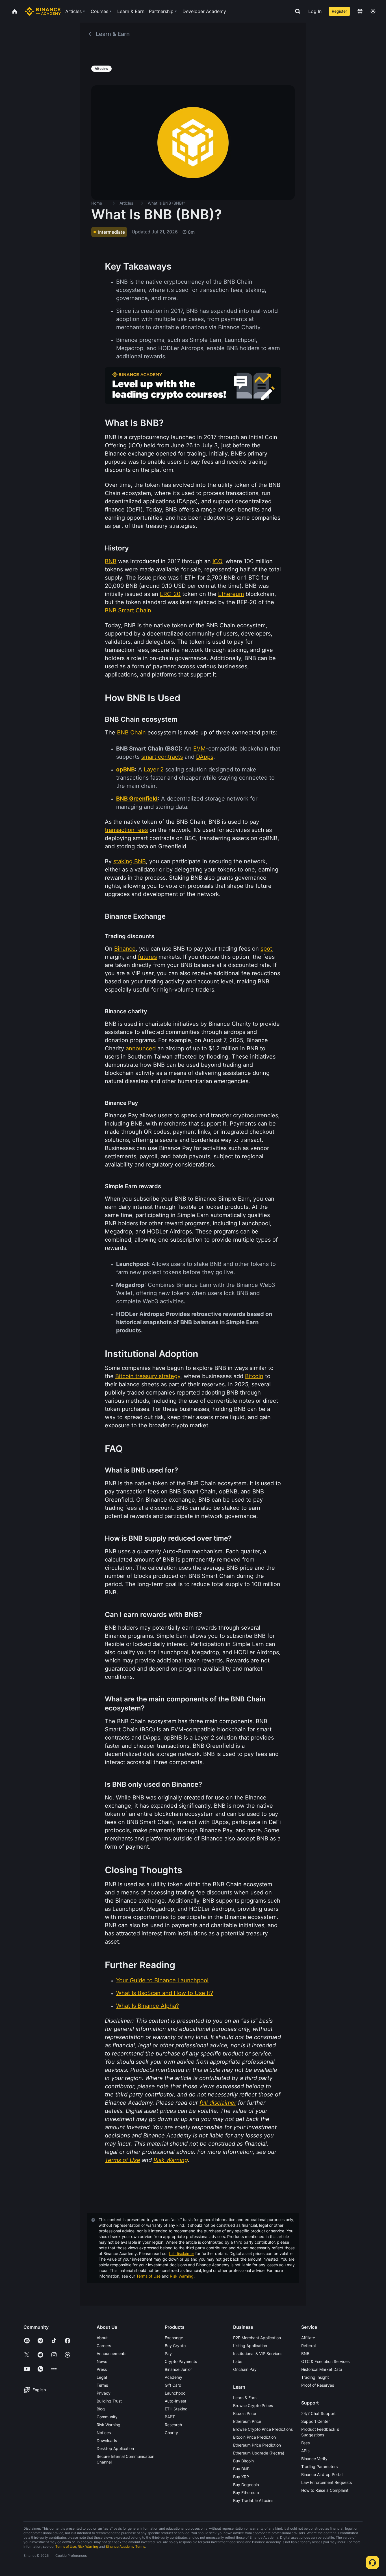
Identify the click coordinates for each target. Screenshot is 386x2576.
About (102, 2338)
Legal (102, 2377)
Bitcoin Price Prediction (254, 2437)
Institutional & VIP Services (258, 2353)
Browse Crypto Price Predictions (263, 2429)
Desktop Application (115, 2448)
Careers (104, 2346)
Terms (102, 2385)
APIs (305, 2451)
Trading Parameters (319, 2467)
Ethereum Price (247, 2421)
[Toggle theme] (373, 11)
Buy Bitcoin (243, 2461)
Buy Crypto (175, 2346)
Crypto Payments (181, 2361)
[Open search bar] (296, 11)
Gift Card (173, 2385)
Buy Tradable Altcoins (253, 2500)
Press (102, 2369)
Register (339, 11)
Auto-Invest (175, 2401)
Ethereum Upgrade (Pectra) (259, 2453)
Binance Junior (178, 2369)
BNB (305, 2353)
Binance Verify (314, 2459)
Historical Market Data (322, 2369)
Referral (308, 2346)
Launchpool (175, 2393)
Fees (305, 2443)
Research (173, 2425)
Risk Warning (182, 2276)
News (102, 2361)
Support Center (315, 2421)
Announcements (111, 2353)
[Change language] (360, 11)
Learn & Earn (245, 2398)
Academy (174, 2377)
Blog (101, 2409)
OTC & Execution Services (325, 2361)
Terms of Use (148, 2276)
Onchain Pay (245, 2369)
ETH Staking (176, 2409)
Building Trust (109, 2401)
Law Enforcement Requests (327, 2482)
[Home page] (43, 11)
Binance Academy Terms (125, 2546)
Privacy (104, 2393)
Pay (168, 2353)
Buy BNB (241, 2469)
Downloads (107, 2441)
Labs (238, 2361)
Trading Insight (315, 2377)
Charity (171, 2433)
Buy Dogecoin (246, 2485)
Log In (315, 11)
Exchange (174, 2338)
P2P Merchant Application (257, 2338)
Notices (104, 2433)
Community (107, 2417)
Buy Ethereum (246, 2492)
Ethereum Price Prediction (257, 2445)
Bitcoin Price (245, 2413)
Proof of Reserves (318, 2385)
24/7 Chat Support (318, 2413)
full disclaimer (182, 2253)
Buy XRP (241, 2477)
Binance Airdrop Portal (322, 2474)
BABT (170, 2417)
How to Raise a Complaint (325, 2490)
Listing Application (250, 2346)
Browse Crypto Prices (253, 2405)
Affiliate (308, 2338)
